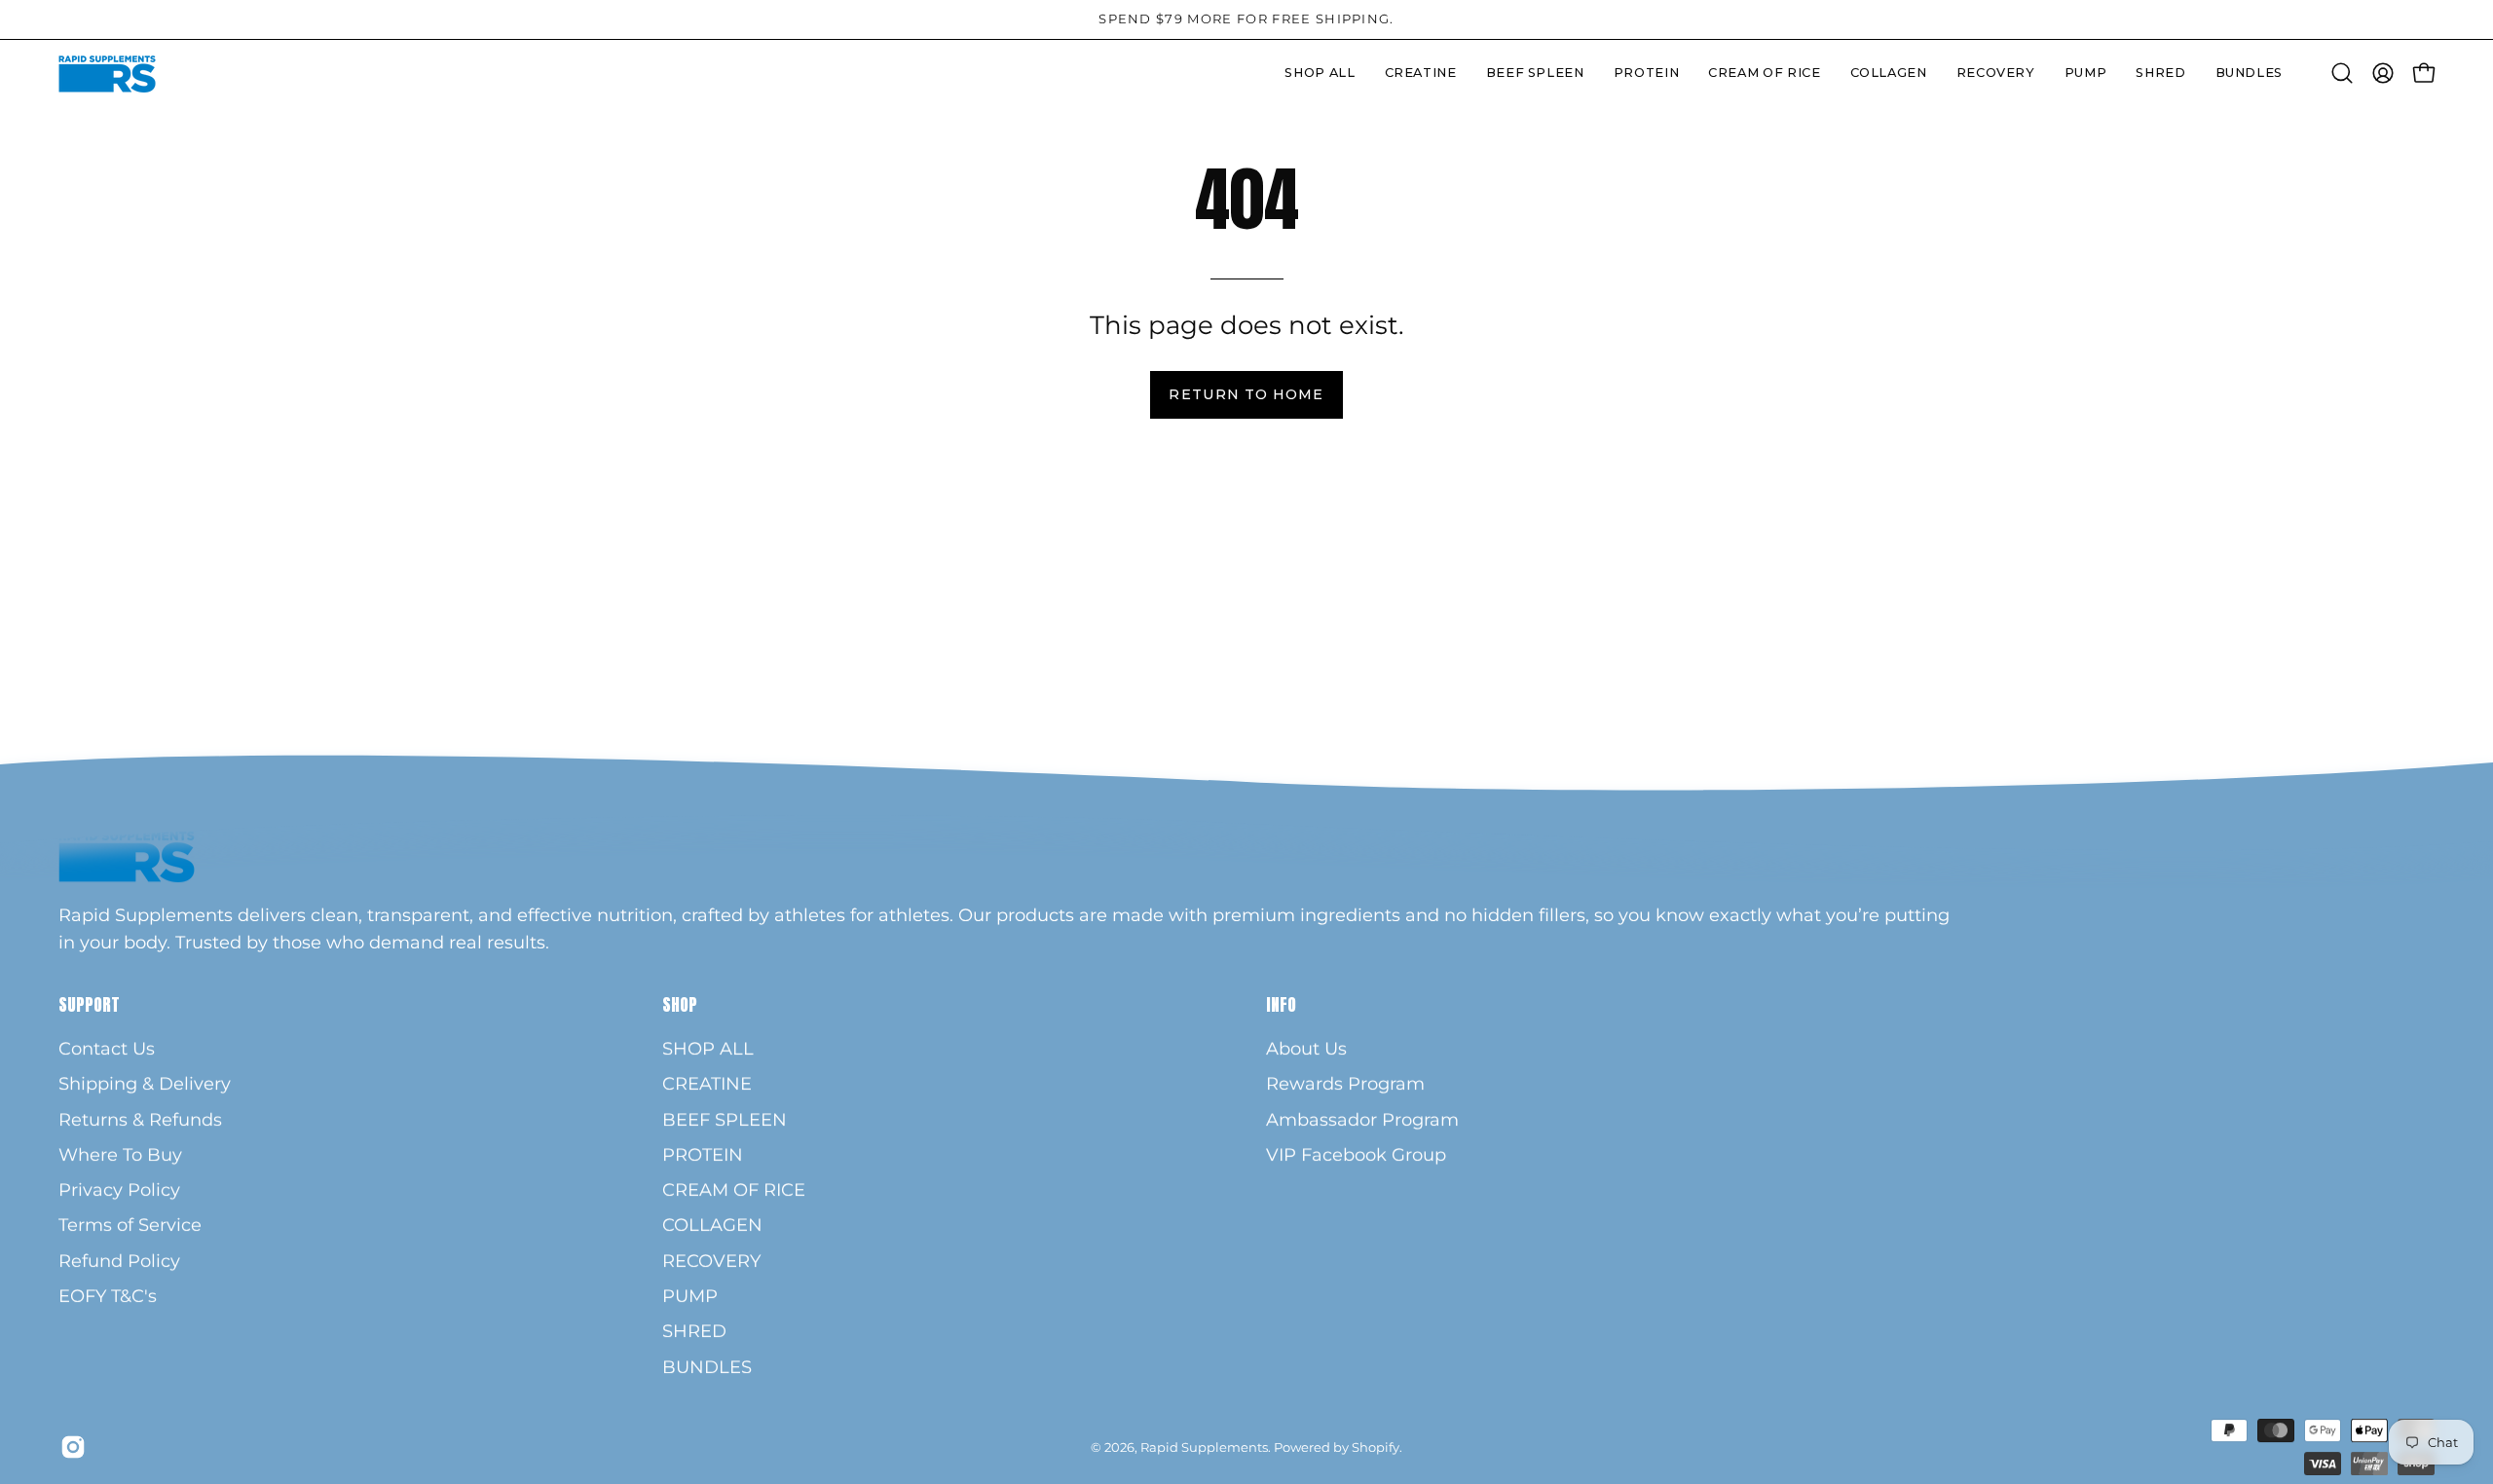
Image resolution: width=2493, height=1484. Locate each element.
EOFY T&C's (108, 1296)
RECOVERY (711, 1261)
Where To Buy (120, 1154)
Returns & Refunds (140, 1119)
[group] (1246, 19)
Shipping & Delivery (145, 1084)
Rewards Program (1345, 1084)
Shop (680, 1005)
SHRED (694, 1332)
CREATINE (707, 1084)
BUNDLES (707, 1367)
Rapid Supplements (1204, 1447)
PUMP (690, 1296)
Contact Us (107, 1048)
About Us (1306, 1048)
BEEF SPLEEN (725, 1119)
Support (89, 1005)
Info (1281, 1005)
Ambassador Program (1362, 1119)
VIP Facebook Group (1356, 1154)
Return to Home (1246, 394)
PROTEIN (703, 1154)
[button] (1646, 74)
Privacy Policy (119, 1190)
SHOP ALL (708, 1048)
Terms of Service (130, 1225)
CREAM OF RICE (734, 1190)
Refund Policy (119, 1261)
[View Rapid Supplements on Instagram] (73, 1447)
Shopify (1376, 1447)
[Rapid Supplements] (107, 74)
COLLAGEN (712, 1225)
